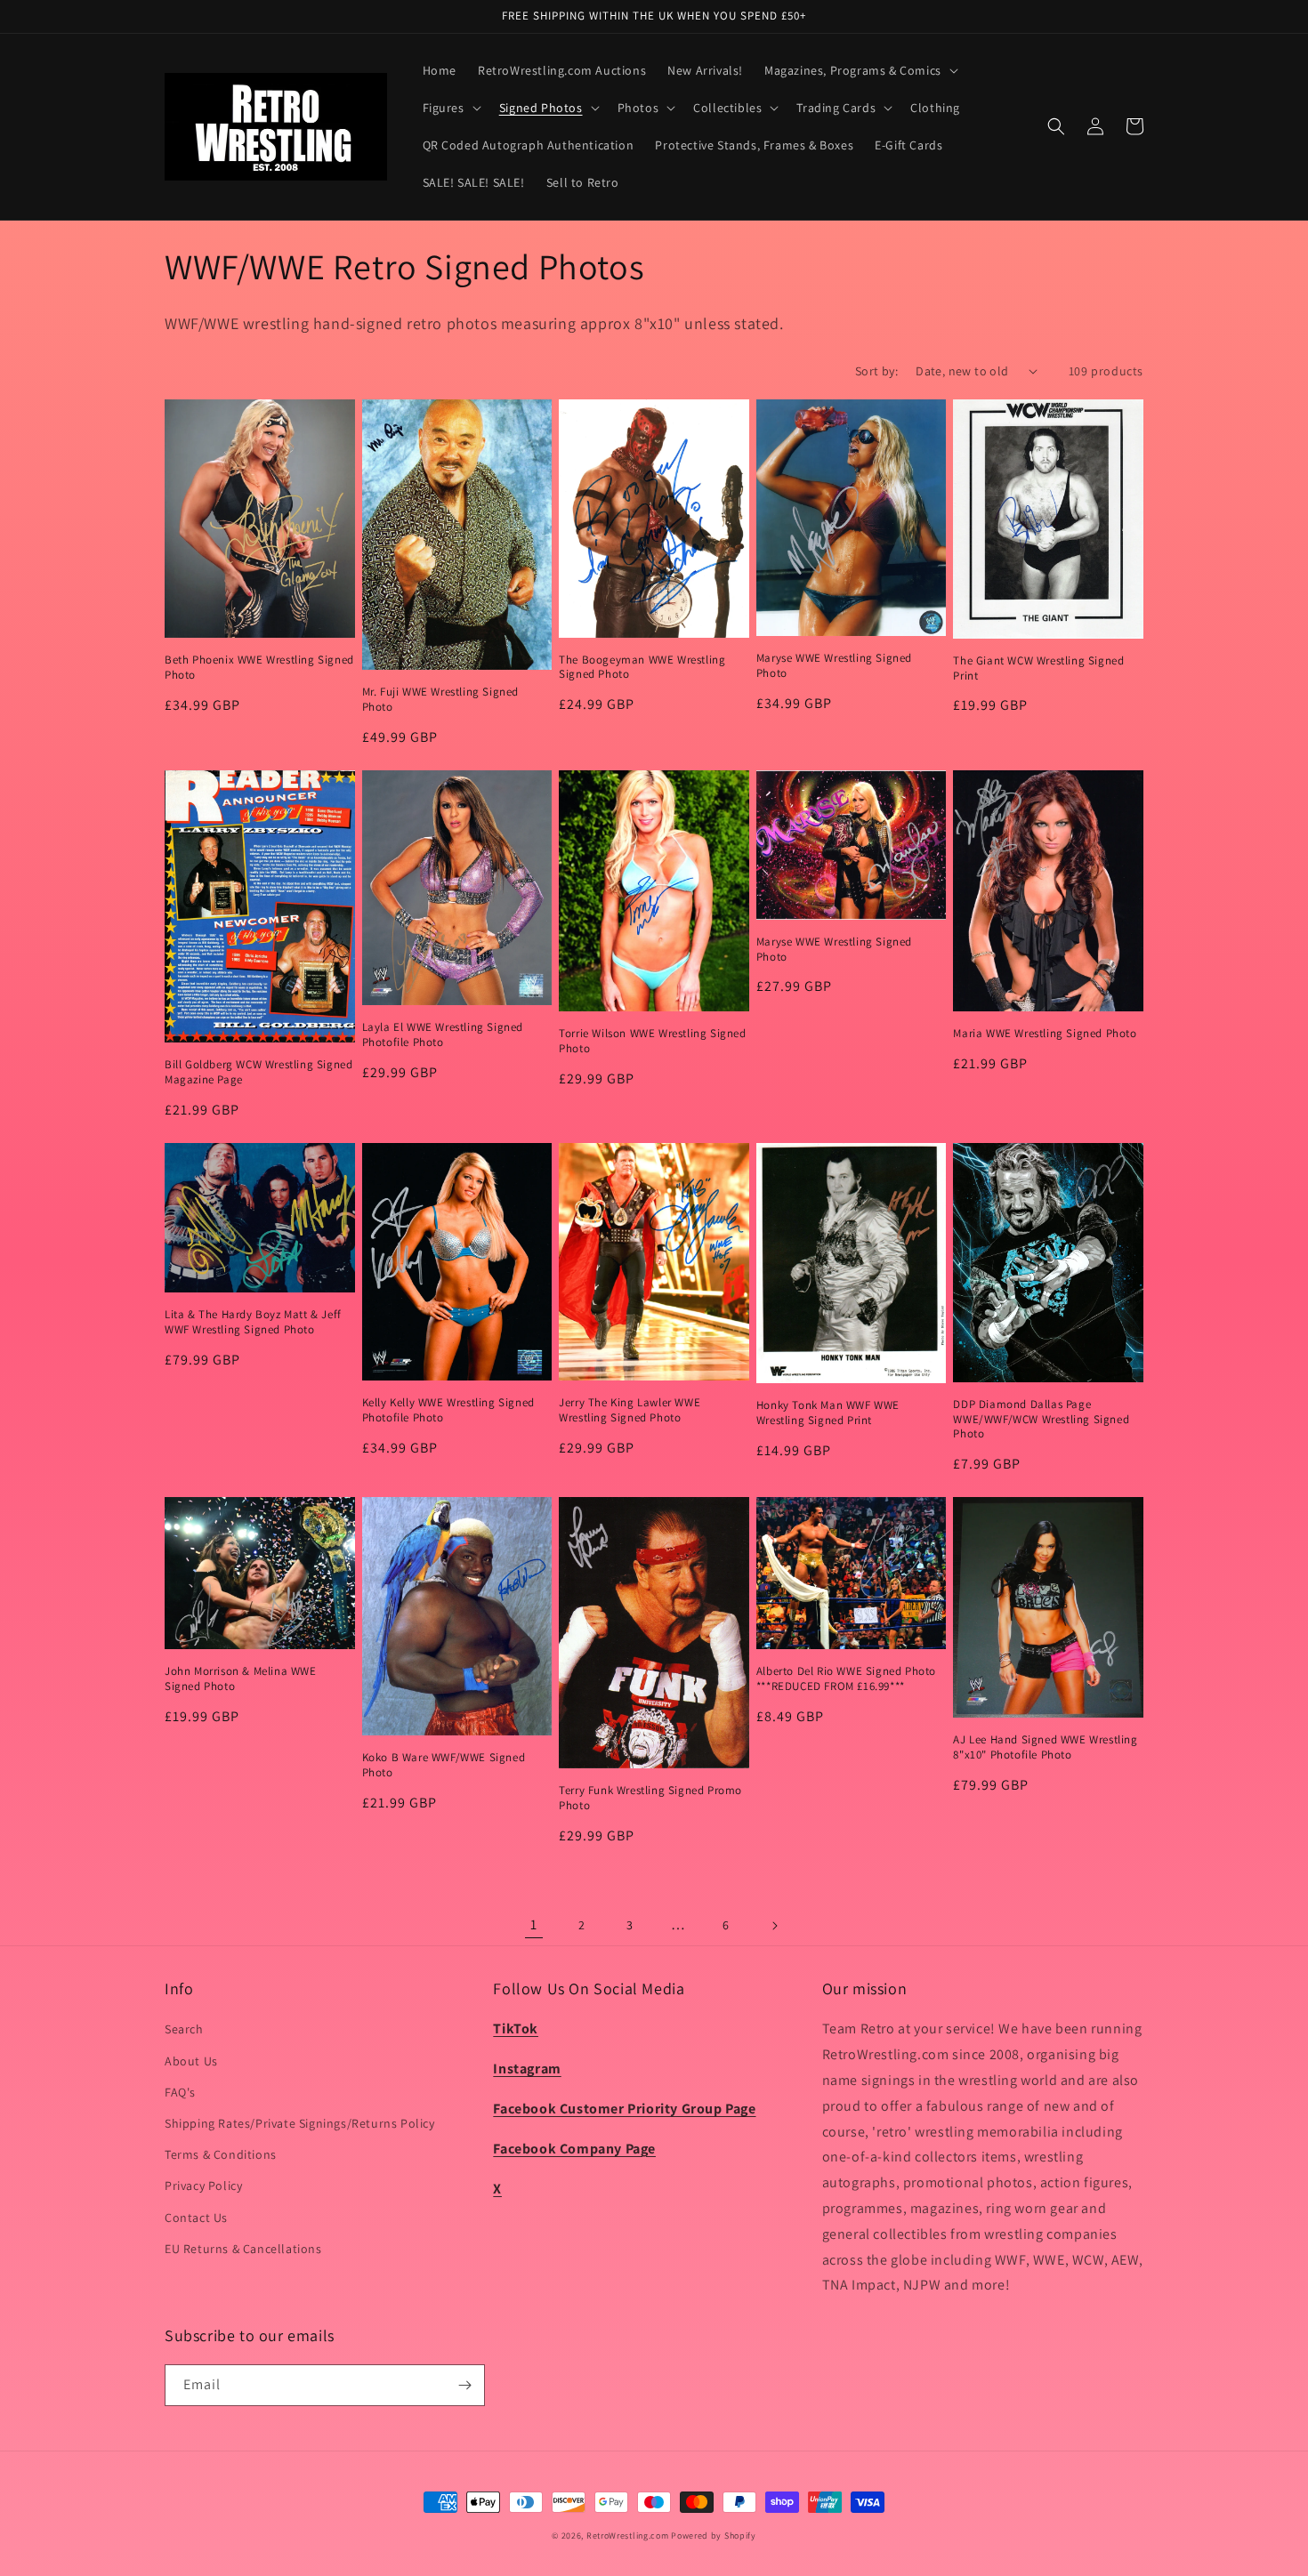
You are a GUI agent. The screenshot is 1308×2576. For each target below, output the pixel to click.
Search (184, 2029)
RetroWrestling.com (628, 2536)
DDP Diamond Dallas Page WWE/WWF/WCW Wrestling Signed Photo (1041, 1420)
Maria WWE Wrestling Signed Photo (1045, 1034)
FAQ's (180, 2092)
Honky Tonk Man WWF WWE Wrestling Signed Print (828, 1413)
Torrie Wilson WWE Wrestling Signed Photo (652, 1041)
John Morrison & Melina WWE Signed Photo (241, 1679)
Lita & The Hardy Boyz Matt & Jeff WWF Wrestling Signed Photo (253, 1322)
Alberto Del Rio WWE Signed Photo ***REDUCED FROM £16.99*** (846, 1679)
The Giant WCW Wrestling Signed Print (1038, 668)
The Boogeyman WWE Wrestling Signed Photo (642, 668)
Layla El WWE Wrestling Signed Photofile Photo (443, 1035)
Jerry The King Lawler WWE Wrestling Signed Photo (630, 1410)
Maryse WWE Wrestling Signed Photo (834, 666)
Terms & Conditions (221, 2154)
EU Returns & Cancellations (243, 2249)
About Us (191, 2061)
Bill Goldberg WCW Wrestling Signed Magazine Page (258, 1072)
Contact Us (196, 2218)
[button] (860, 70)
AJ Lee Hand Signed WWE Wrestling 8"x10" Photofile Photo (1045, 1747)
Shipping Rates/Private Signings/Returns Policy (300, 2123)
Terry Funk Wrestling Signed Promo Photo (650, 1798)
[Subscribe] (464, 2385)
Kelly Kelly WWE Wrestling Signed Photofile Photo (448, 1410)
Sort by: (876, 371)
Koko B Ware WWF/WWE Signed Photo (444, 1765)
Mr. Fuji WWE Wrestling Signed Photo (440, 700)
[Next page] (774, 1926)
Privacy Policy (203, 2186)
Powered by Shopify (714, 2536)
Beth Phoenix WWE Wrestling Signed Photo (259, 668)
